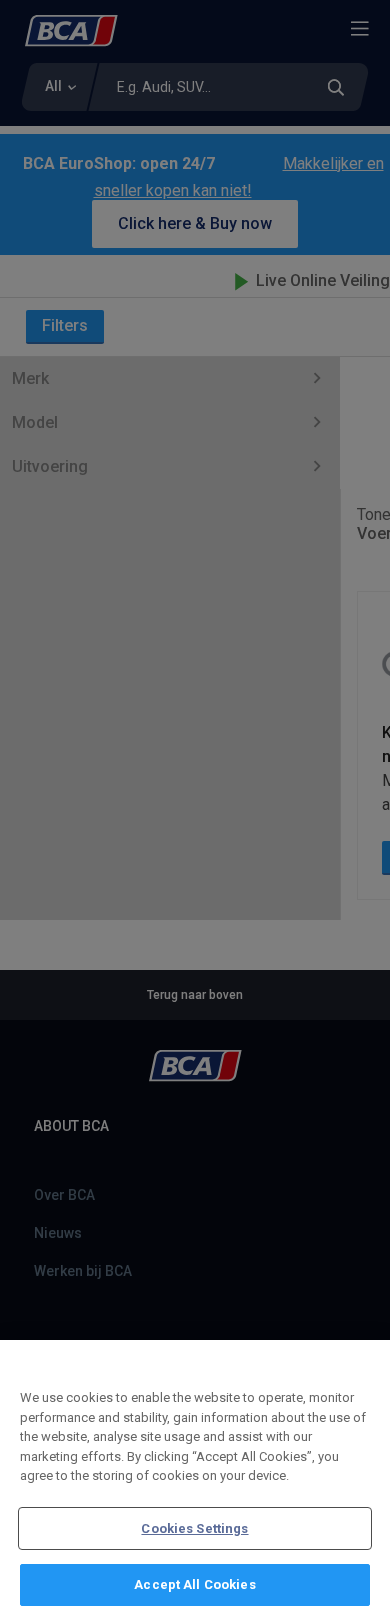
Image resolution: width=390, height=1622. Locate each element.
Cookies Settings (194, 1528)
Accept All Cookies (194, 1584)
